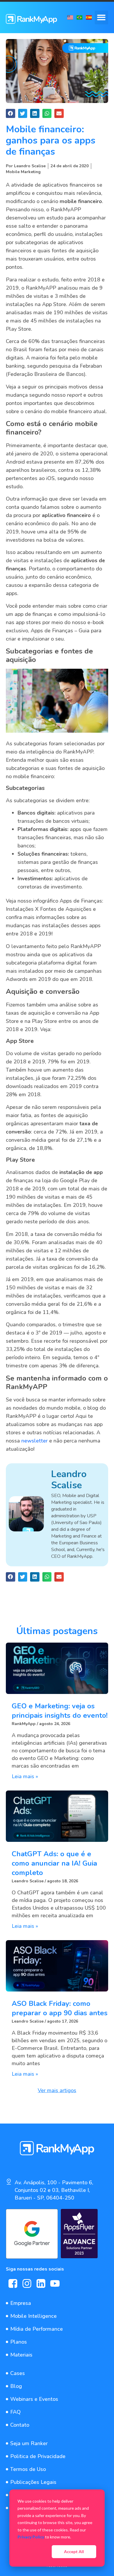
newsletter (34, 1441)
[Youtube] (55, 2283)
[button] (102, 17)
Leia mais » (25, 1776)
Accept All (74, 2551)
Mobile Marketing (23, 172)
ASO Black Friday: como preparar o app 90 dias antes (60, 2008)
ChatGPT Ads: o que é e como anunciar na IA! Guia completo (54, 1863)
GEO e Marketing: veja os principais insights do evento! (60, 1711)
